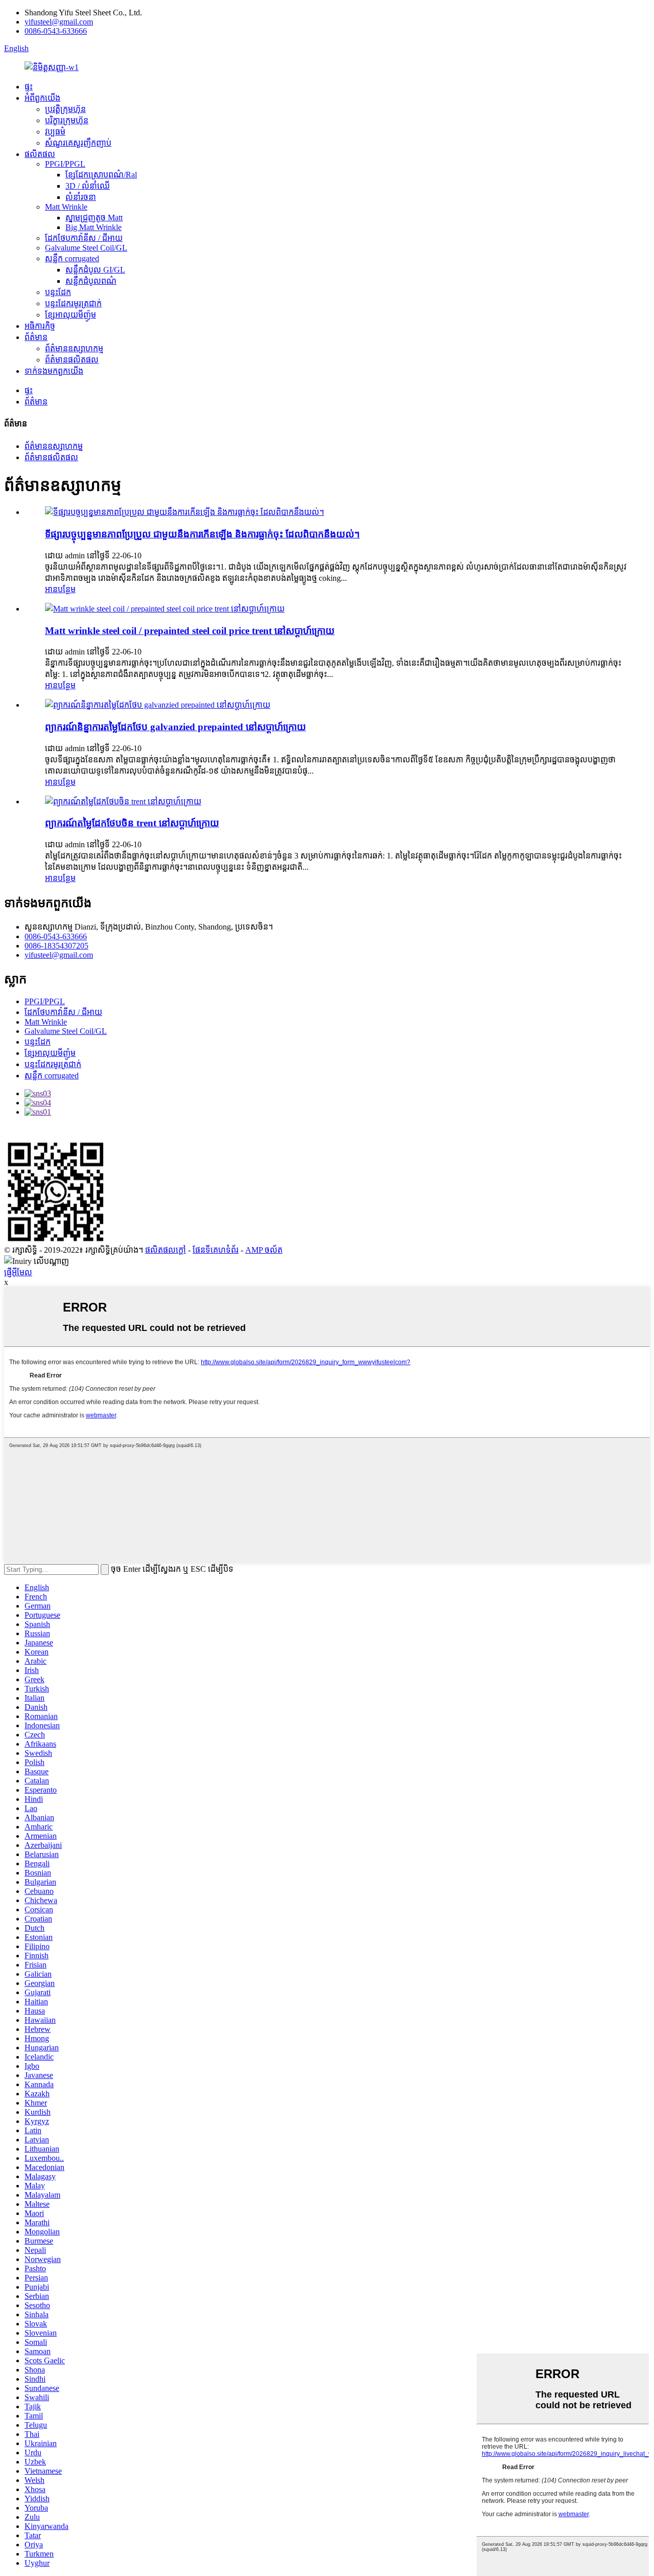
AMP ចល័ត (264, 1250)
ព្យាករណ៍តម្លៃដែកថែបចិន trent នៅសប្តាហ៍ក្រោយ (132, 823)
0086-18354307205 (56, 946)
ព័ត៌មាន (36, 337)
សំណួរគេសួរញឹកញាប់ (78, 143)
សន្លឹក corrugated (72, 258)
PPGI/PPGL (65, 164)
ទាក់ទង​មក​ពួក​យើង (54, 371)
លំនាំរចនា (81, 197)
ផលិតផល (40, 154)
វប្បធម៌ (55, 132)
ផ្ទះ (29, 87)
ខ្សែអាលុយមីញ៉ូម (71, 315)
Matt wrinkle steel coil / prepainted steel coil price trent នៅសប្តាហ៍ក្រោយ (190, 631)
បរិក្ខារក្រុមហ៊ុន (67, 120)
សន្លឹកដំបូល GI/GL (95, 270)
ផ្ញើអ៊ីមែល (18, 1272)
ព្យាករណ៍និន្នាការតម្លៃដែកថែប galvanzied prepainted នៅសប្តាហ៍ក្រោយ (176, 727)
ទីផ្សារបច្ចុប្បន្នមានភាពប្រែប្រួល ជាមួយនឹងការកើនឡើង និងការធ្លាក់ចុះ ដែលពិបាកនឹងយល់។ (202, 534)
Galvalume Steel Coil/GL (86, 248)
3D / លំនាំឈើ (88, 186)
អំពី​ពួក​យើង (42, 98)
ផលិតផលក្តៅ (166, 1250)
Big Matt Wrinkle (94, 227)
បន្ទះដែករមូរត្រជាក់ (73, 303)
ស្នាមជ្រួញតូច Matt (94, 218)
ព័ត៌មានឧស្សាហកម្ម (74, 348)
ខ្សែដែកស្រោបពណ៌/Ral (101, 175)
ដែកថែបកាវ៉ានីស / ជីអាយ (84, 238)
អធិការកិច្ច (40, 326)
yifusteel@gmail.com (59, 22)
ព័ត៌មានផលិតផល (72, 360)
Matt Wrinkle (66, 207)
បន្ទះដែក (58, 292)
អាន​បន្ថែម (60, 589)
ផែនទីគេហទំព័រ (216, 1250)
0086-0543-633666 (56, 31)
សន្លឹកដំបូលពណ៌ (91, 281)
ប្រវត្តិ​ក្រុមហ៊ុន (65, 109)
